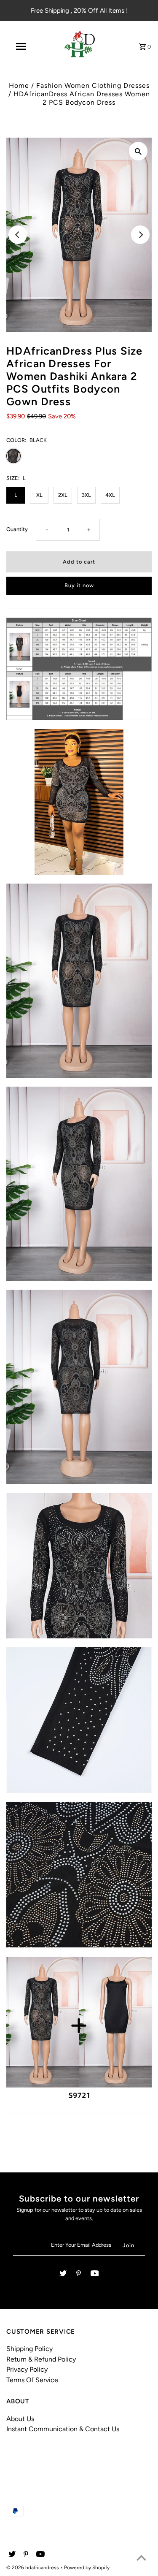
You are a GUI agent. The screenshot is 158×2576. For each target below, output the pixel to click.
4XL (110, 495)
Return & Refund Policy (41, 2359)
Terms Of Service (32, 2380)
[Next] (140, 235)
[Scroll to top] (141, 2559)
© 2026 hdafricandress (33, 2568)
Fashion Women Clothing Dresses (93, 85)
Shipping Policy (29, 2349)
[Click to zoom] (138, 151)
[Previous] (18, 235)
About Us (20, 2419)
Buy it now (79, 585)
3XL (86, 495)
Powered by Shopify (87, 2568)
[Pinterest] (79, 2275)
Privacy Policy (27, 2369)
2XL (63, 495)
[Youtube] (95, 2275)
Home (19, 85)
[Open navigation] (21, 46)
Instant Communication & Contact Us (63, 2429)
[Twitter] (63, 2275)
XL (39, 495)
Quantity (17, 529)
